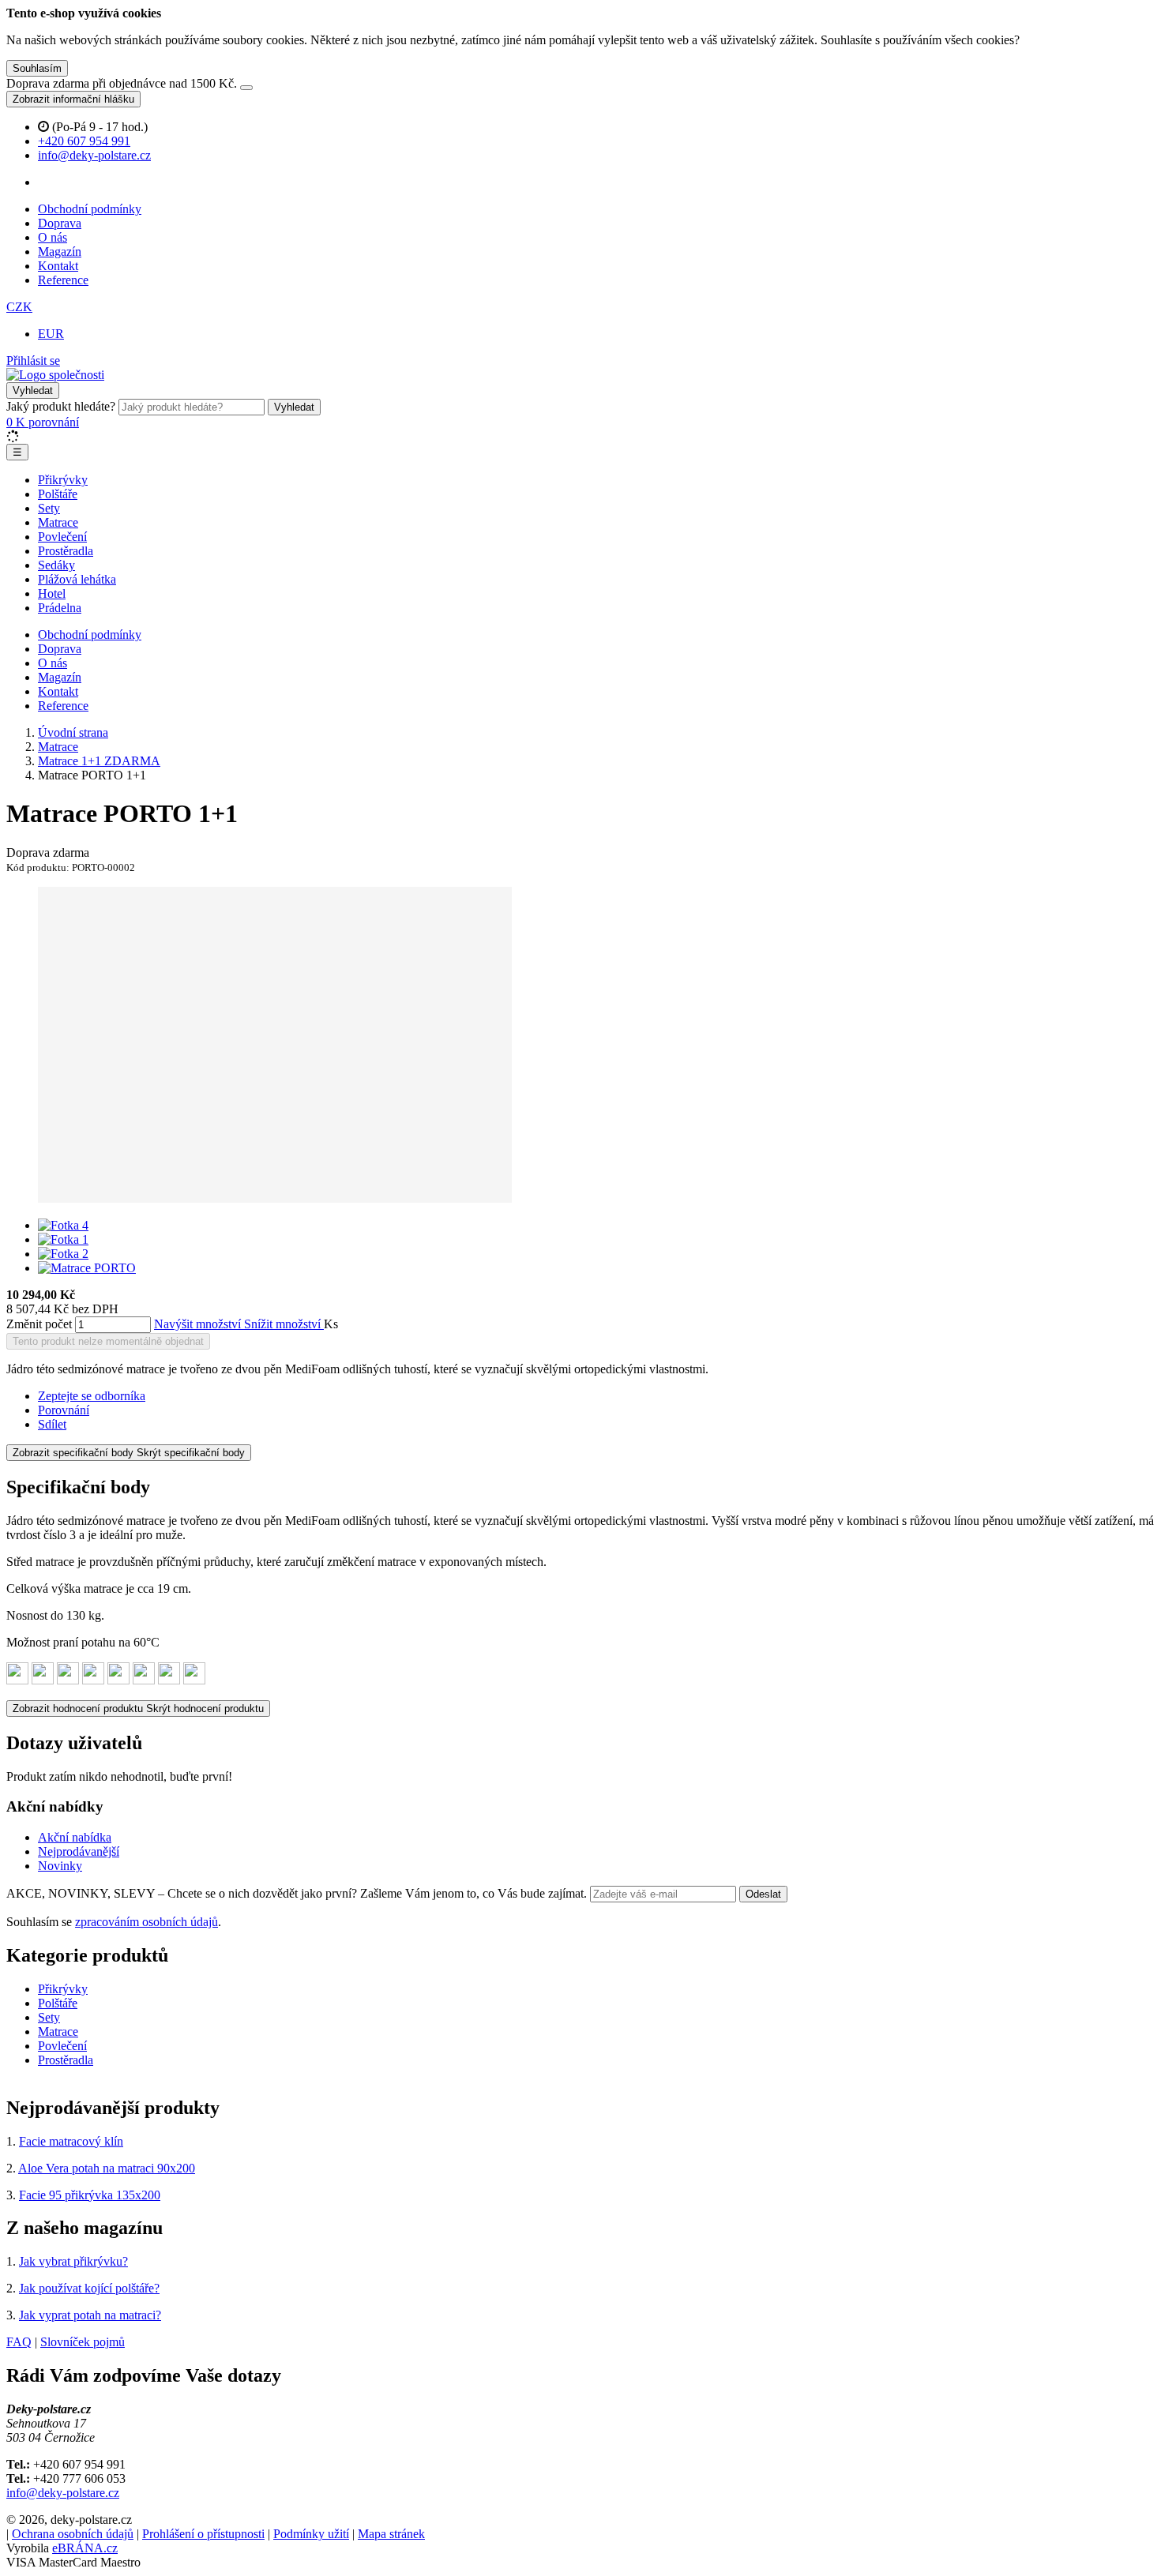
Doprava (60, 223)
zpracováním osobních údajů (147, 1922)
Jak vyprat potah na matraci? (90, 2315)
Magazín (60, 252)
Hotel (52, 593)
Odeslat (763, 1894)
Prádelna (60, 608)
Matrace (58, 522)
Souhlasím (37, 68)
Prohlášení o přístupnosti (203, 2534)
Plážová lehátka (77, 579)
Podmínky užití (311, 2534)
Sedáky (56, 565)
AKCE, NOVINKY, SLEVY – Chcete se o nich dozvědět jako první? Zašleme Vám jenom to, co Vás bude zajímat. (298, 1893)
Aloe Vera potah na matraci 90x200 (107, 2168)
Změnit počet (39, 1324)
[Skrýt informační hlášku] (246, 88)
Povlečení (62, 537)
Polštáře (58, 494)
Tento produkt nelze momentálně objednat (108, 1341)
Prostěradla (66, 551)
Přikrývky (63, 480)
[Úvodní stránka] (55, 375)
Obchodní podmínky (90, 209)
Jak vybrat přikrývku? (73, 2261)
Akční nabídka (75, 1837)
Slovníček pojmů (83, 2342)
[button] (19, 307)
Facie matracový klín (71, 2141)
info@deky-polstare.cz (63, 2493)
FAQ (19, 2342)
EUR (51, 334)
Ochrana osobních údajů (73, 2534)
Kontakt (58, 266)
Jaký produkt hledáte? (61, 406)
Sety (49, 508)
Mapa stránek (391, 2534)
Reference (63, 280)
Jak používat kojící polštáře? (89, 2288)
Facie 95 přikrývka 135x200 (90, 2195)
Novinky (60, 1866)
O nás (53, 237)
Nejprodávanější (79, 1851)
